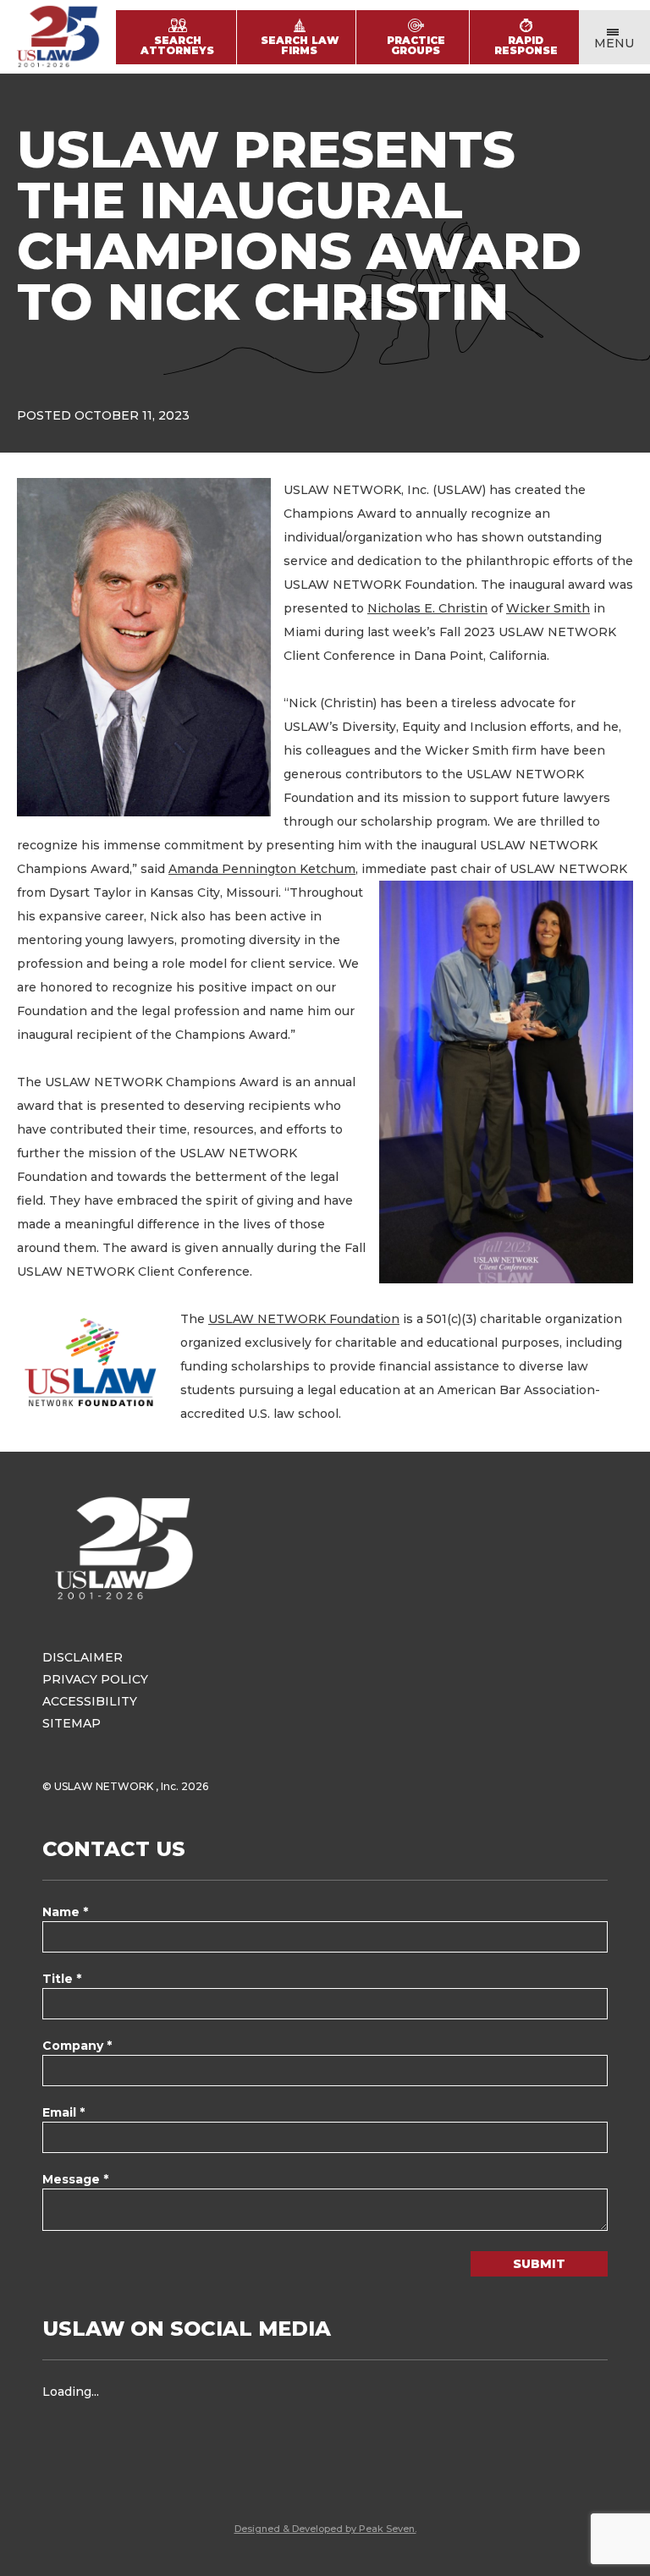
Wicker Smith (548, 608)
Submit (539, 2264)
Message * (75, 2179)
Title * (62, 1979)
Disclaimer (83, 1657)
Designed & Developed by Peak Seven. (325, 2529)
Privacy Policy (95, 1679)
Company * (77, 2046)
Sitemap (72, 1723)
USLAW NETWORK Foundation (304, 1319)
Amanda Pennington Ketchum (262, 869)
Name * (65, 1912)
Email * (63, 2112)
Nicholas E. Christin (427, 608)
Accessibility (90, 1701)
